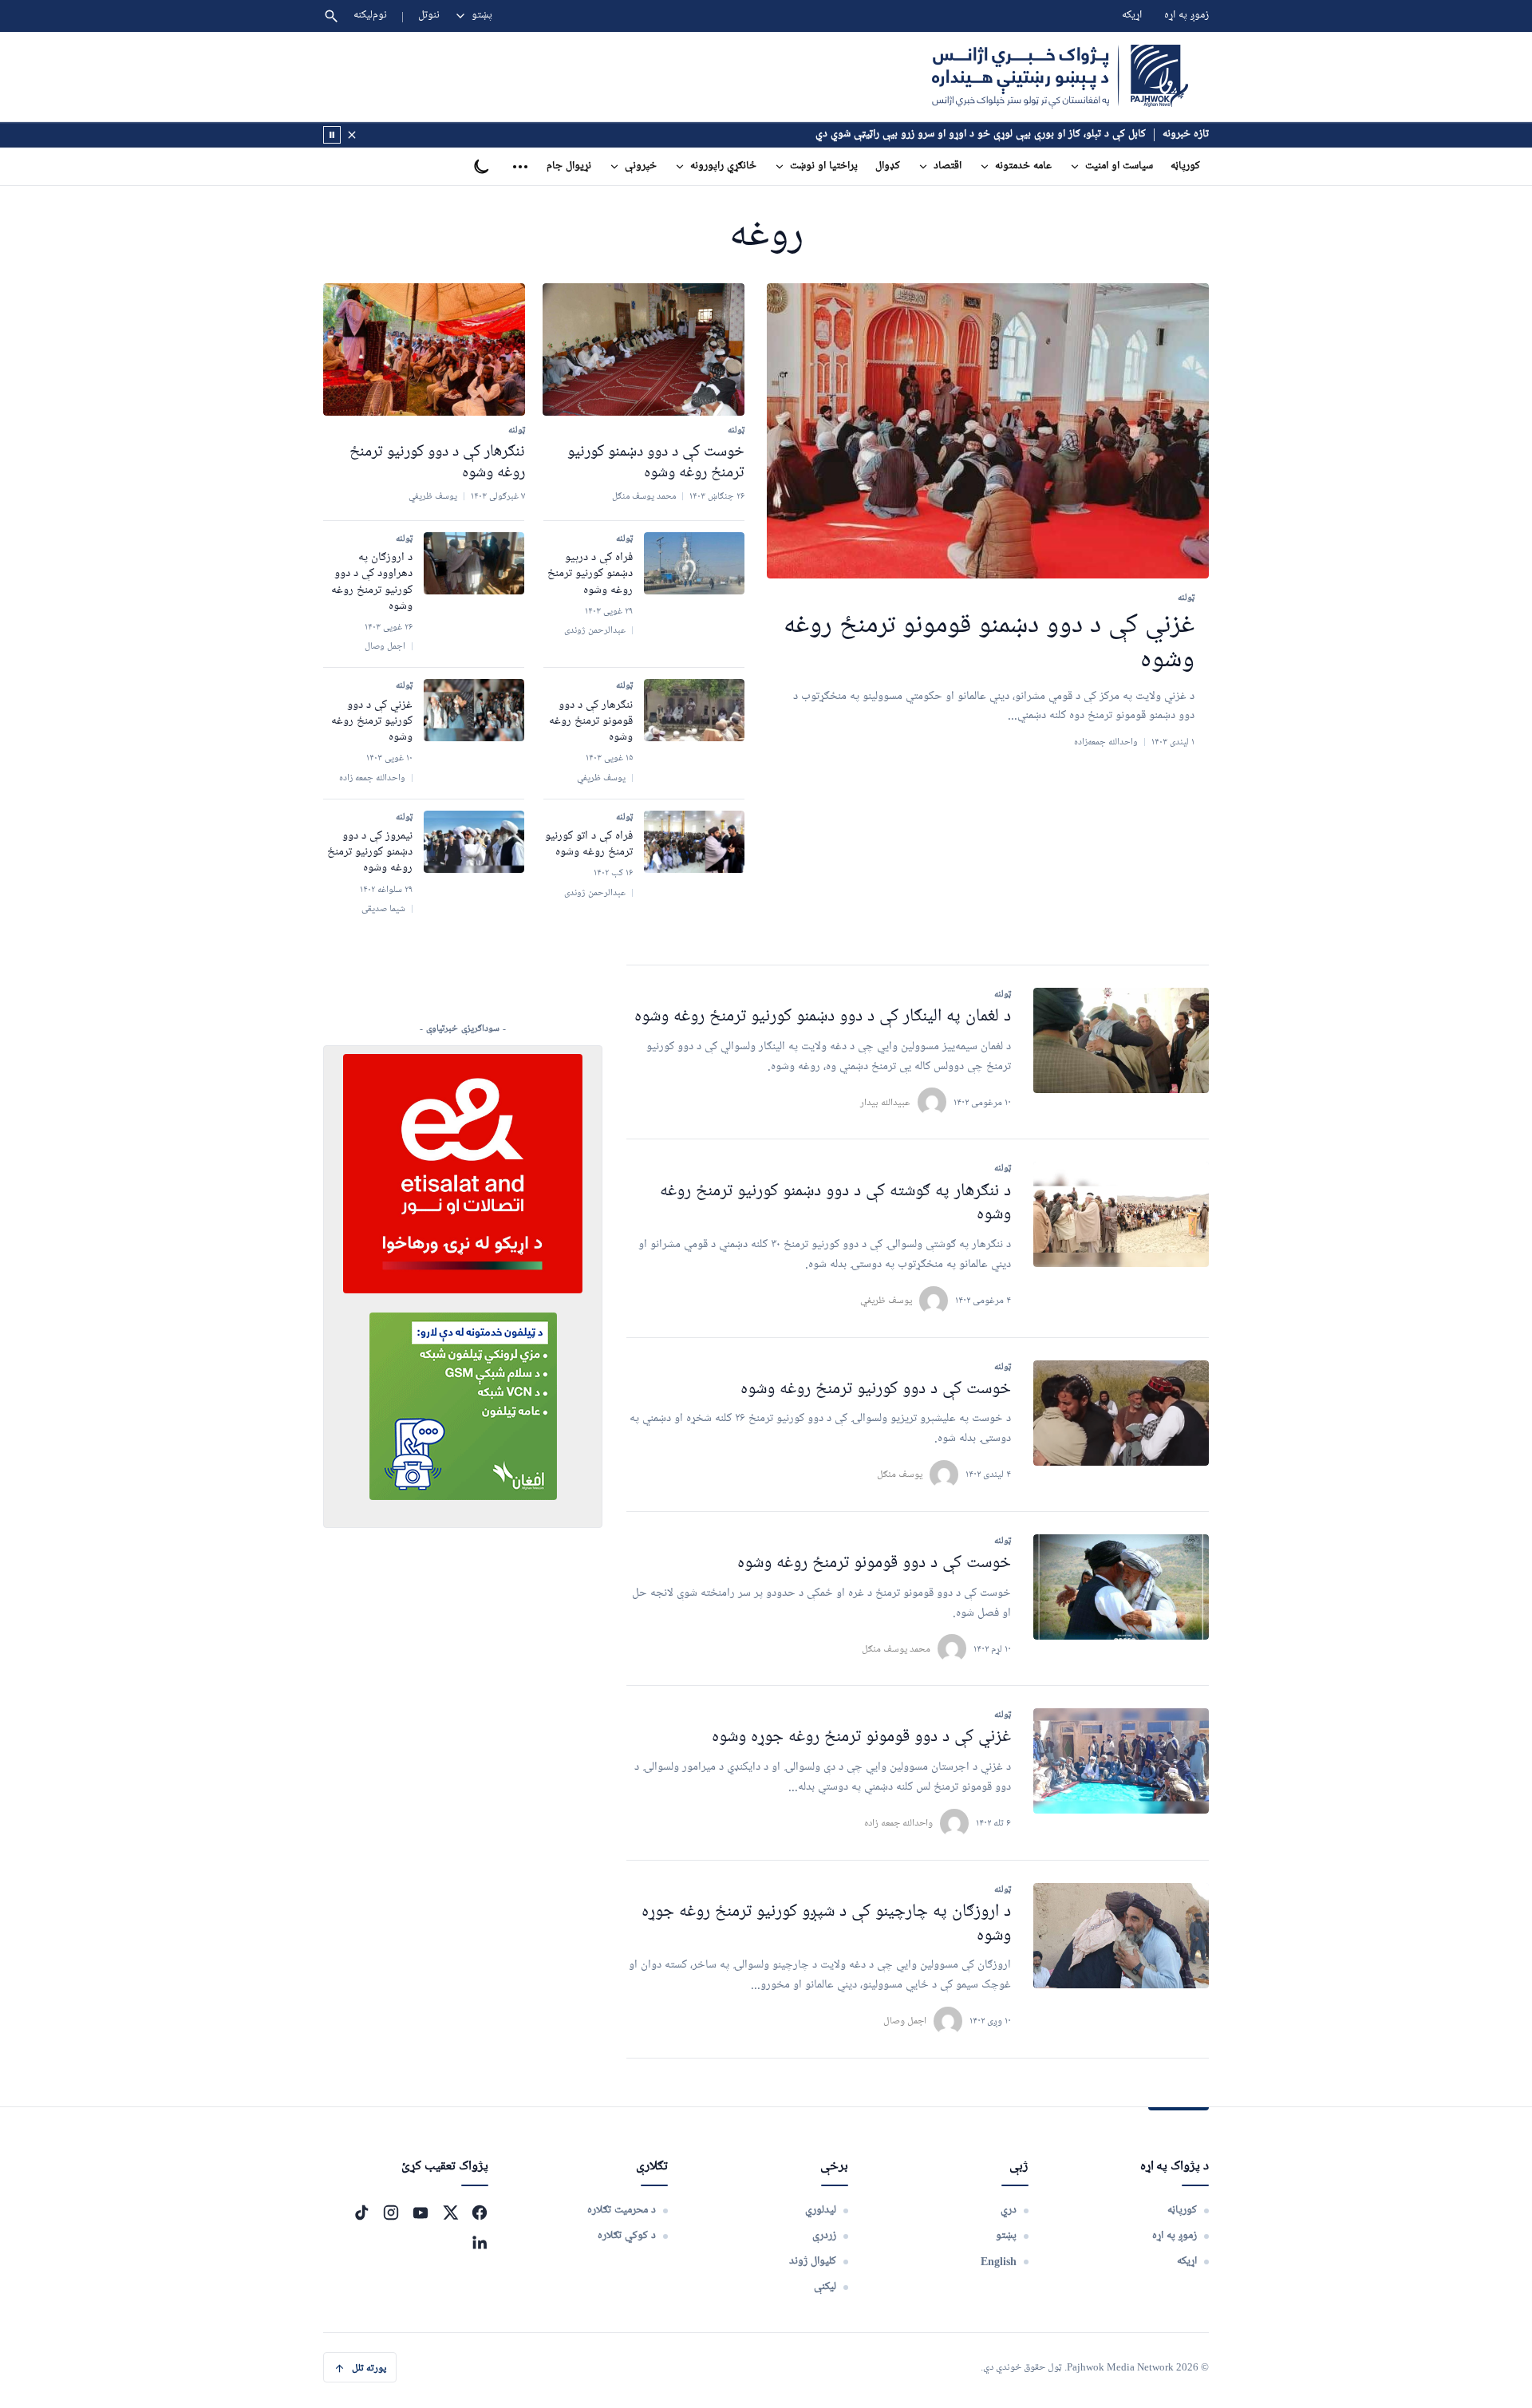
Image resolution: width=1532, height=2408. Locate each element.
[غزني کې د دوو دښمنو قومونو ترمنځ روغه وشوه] (988, 431)
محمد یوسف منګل (896, 1649)
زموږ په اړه (1187, 16)
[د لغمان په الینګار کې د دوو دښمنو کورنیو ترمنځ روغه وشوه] (1121, 1040)
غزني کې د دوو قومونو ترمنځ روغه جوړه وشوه (861, 1737)
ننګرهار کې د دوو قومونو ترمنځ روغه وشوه (591, 722)
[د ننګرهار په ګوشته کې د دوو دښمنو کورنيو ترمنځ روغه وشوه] (1121, 1214)
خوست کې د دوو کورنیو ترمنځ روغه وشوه (876, 1390)
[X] (450, 2213)
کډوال (888, 166)
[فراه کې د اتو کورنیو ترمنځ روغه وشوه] (694, 842)
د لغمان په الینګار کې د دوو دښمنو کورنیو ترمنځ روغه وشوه (823, 1017)
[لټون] (331, 16)
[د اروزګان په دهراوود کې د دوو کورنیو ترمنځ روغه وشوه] (474, 563)
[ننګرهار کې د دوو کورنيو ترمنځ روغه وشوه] (424, 349)
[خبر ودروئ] (332, 135)
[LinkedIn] (480, 2242)
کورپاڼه (1185, 166)
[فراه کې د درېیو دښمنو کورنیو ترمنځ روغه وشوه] (694, 563)
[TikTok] (361, 2213)
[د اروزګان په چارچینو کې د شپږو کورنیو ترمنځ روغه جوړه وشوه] (1121, 1936)
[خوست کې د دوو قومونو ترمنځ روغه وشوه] (1121, 1587)
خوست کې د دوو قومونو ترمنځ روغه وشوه (874, 1563)
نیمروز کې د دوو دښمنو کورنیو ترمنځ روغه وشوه (370, 853)
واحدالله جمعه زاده (898, 1823)
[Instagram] (391, 2213)
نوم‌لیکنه (370, 16)
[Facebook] (480, 2213)
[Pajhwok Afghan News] (1060, 77)
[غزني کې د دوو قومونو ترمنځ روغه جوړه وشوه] (1121, 1761)
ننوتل (429, 16)
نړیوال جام (569, 166)
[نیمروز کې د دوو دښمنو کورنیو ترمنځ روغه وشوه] (474, 842)
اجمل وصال (905, 2021)
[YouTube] (421, 2213)
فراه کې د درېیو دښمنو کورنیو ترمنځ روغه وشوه (590, 574)
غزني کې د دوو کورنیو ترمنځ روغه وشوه (372, 722)
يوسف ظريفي (886, 1300)
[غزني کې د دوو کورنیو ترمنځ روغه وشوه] (474, 710)
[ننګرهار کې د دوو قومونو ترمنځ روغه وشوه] (694, 710)
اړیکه (1132, 16)
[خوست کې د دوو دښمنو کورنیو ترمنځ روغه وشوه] (644, 349)
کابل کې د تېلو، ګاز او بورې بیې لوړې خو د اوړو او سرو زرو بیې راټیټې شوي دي (981, 134)
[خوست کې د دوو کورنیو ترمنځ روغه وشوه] (1121, 1413)
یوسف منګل (900, 1474)
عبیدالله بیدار (885, 1102)
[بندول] (352, 135)
